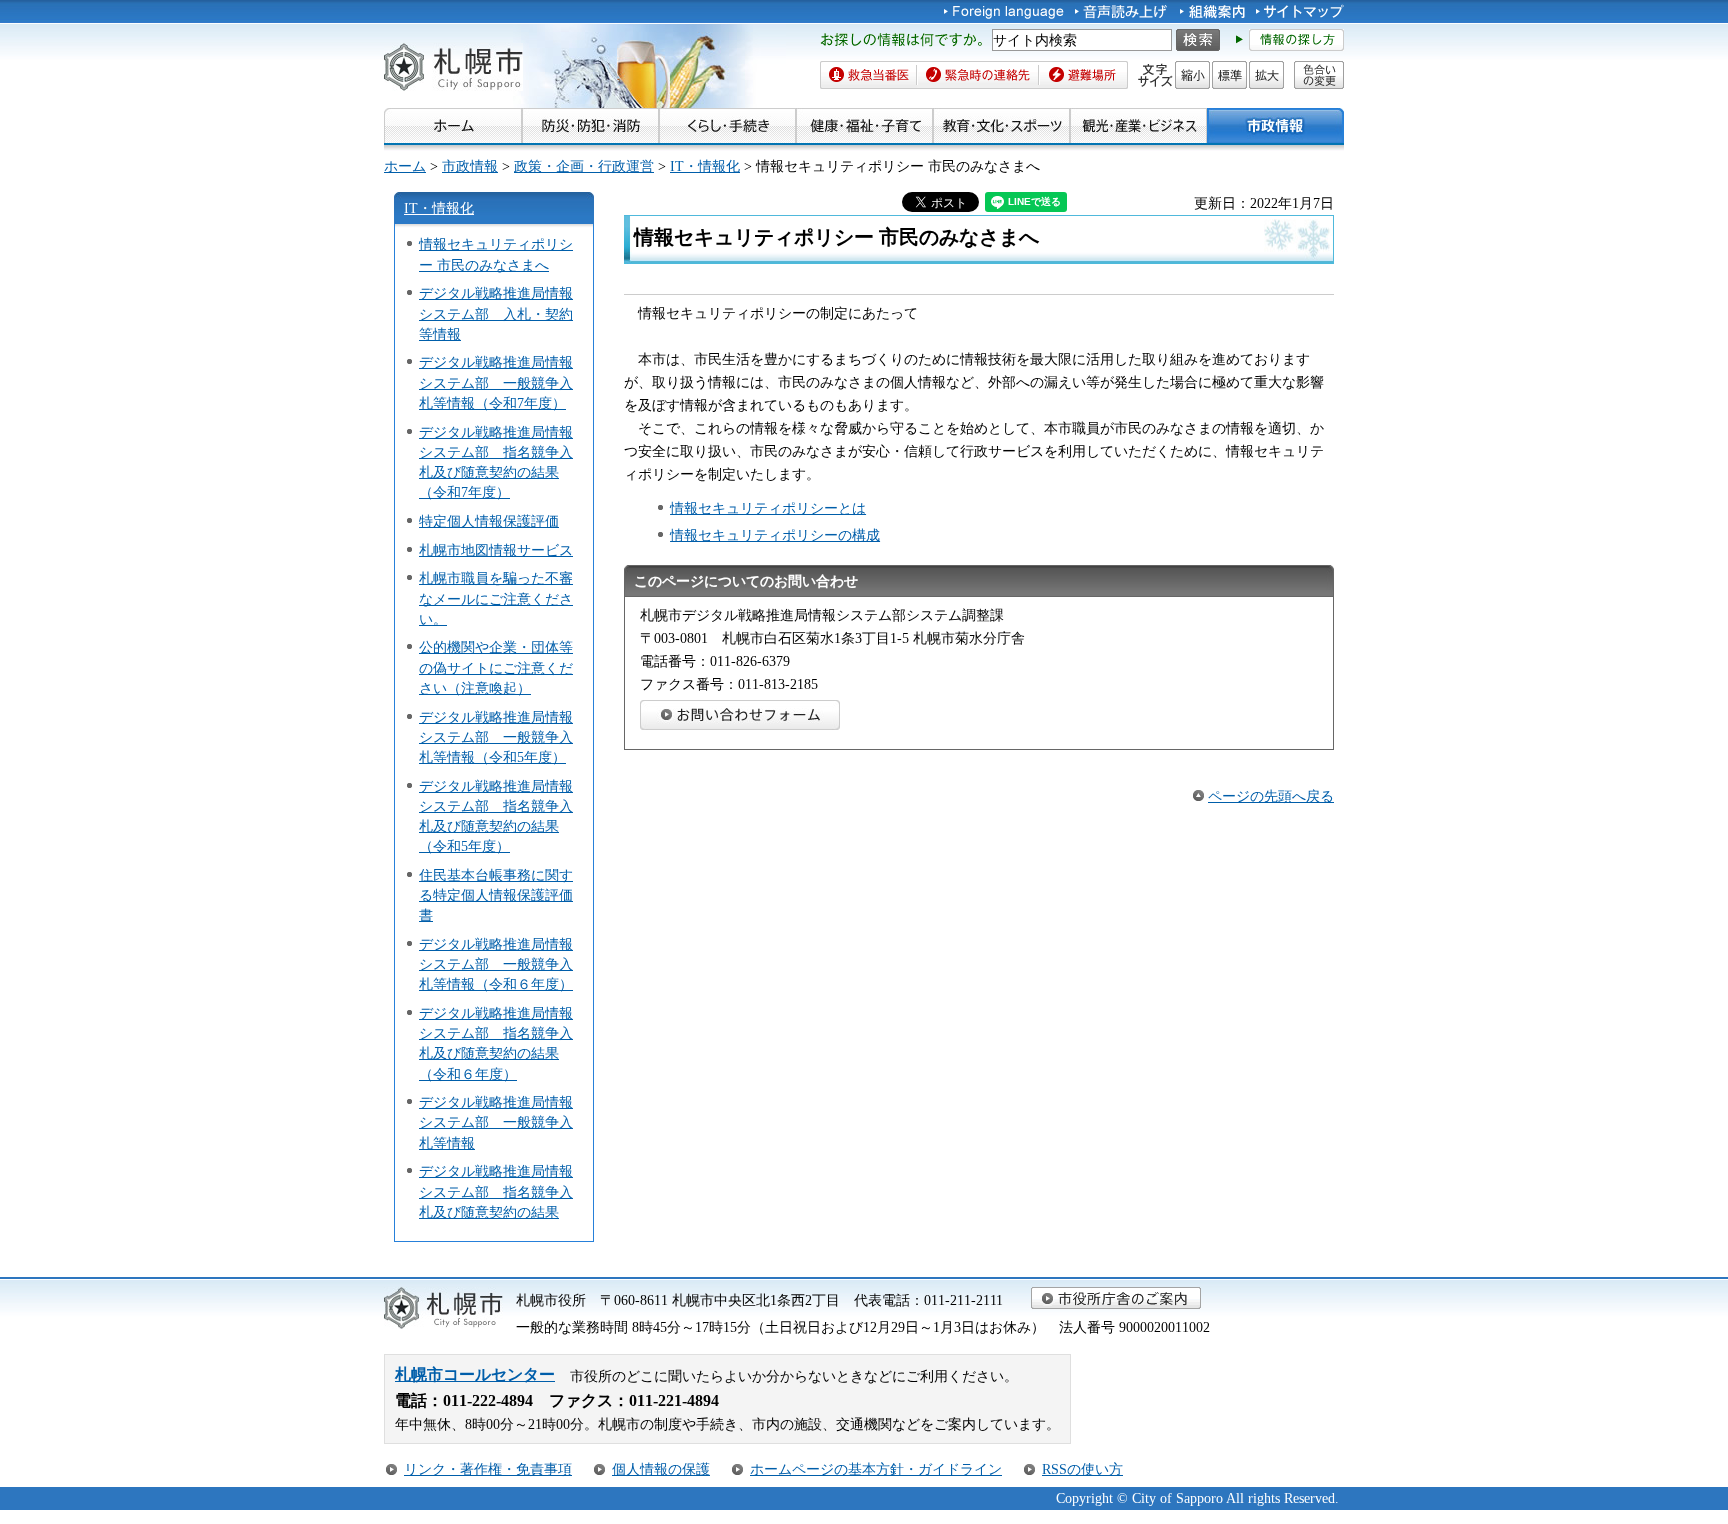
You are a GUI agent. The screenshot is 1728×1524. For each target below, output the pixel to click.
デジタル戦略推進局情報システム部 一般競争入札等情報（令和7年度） (496, 382)
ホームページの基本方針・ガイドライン (876, 1469)
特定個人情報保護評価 (489, 521)
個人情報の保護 (661, 1469)
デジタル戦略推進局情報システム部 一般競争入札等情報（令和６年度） (496, 964)
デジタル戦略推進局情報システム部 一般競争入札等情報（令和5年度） (496, 737)
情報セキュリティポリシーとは (768, 508)
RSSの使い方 (1082, 1469)
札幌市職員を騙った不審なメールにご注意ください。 (496, 598)
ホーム (405, 166)
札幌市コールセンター (475, 1374)
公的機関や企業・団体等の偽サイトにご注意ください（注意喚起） (496, 667)
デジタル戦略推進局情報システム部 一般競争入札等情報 (496, 1122)
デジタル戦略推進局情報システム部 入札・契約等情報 (496, 313)
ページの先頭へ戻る (1271, 796)
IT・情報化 (705, 166)
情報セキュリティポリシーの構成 (775, 535)
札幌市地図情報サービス (496, 550)
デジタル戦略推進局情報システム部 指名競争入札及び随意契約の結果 (496, 1191)
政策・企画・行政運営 (584, 166)
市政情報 (470, 166)
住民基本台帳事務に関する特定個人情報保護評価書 (496, 895)
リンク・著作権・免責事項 (488, 1469)
